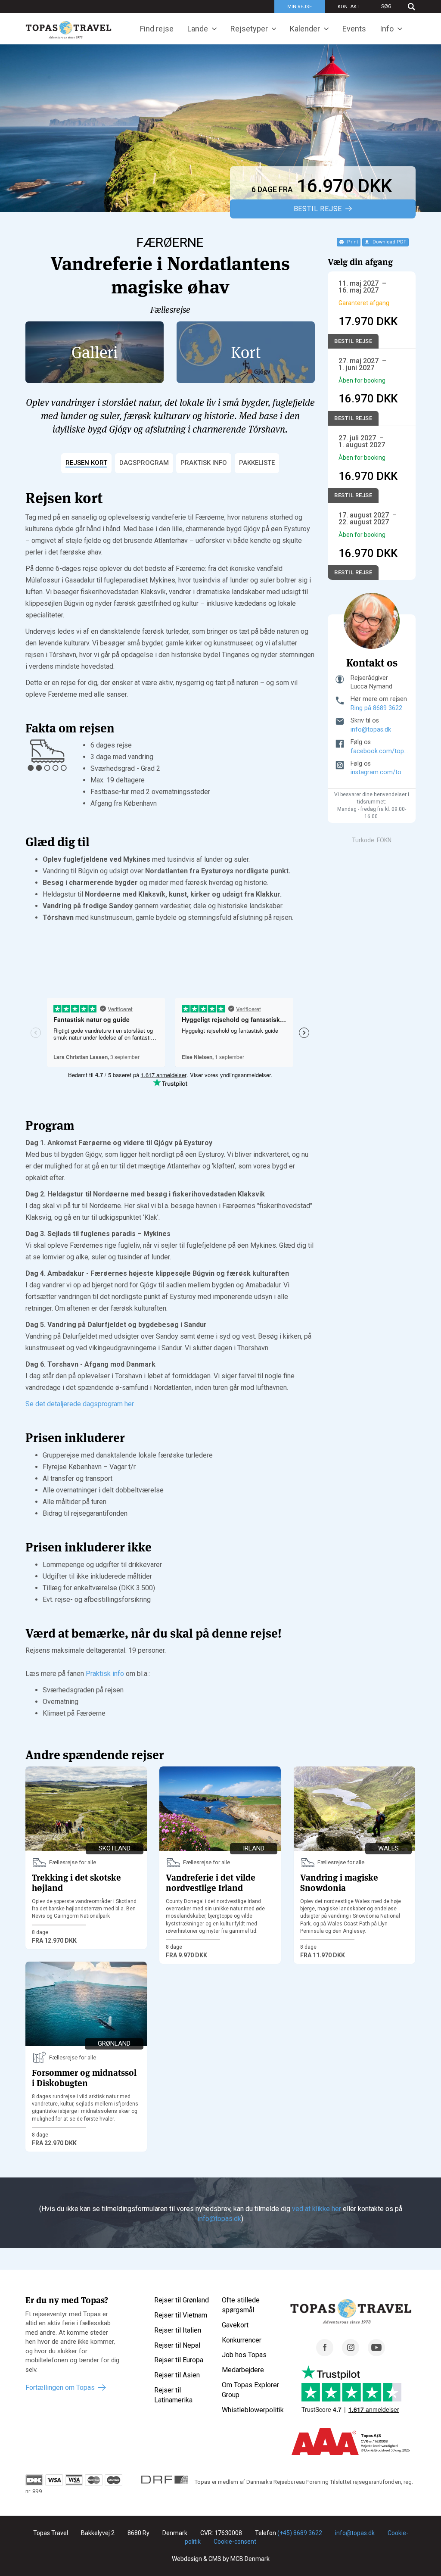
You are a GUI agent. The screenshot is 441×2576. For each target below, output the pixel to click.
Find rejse (157, 29)
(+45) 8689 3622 (300, 2533)
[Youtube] (376, 2354)
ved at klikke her (317, 2209)
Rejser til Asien (177, 2375)
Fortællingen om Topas (60, 2388)
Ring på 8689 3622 (376, 708)
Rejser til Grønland (182, 2300)
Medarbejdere (243, 2370)
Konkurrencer (242, 2340)
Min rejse (300, 7)
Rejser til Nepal (177, 2345)
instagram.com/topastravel (379, 772)
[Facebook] (325, 2354)
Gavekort (235, 2325)
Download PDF (389, 242)
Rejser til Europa (179, 2360)
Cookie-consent (235, 2542)
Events (354, 29)
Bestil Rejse (318, 209)
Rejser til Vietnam (181, 2315)
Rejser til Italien (178, 2330)
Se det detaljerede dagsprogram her (80, 1404)
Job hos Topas (244, 2355)
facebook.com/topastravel (379, 751)
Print (352, 242)
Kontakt (349, 7)
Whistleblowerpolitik (253, 2410)
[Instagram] (351, 2354)
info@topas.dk (371, 730)
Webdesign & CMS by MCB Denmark (221, 2559)
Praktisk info (105, 1674)
